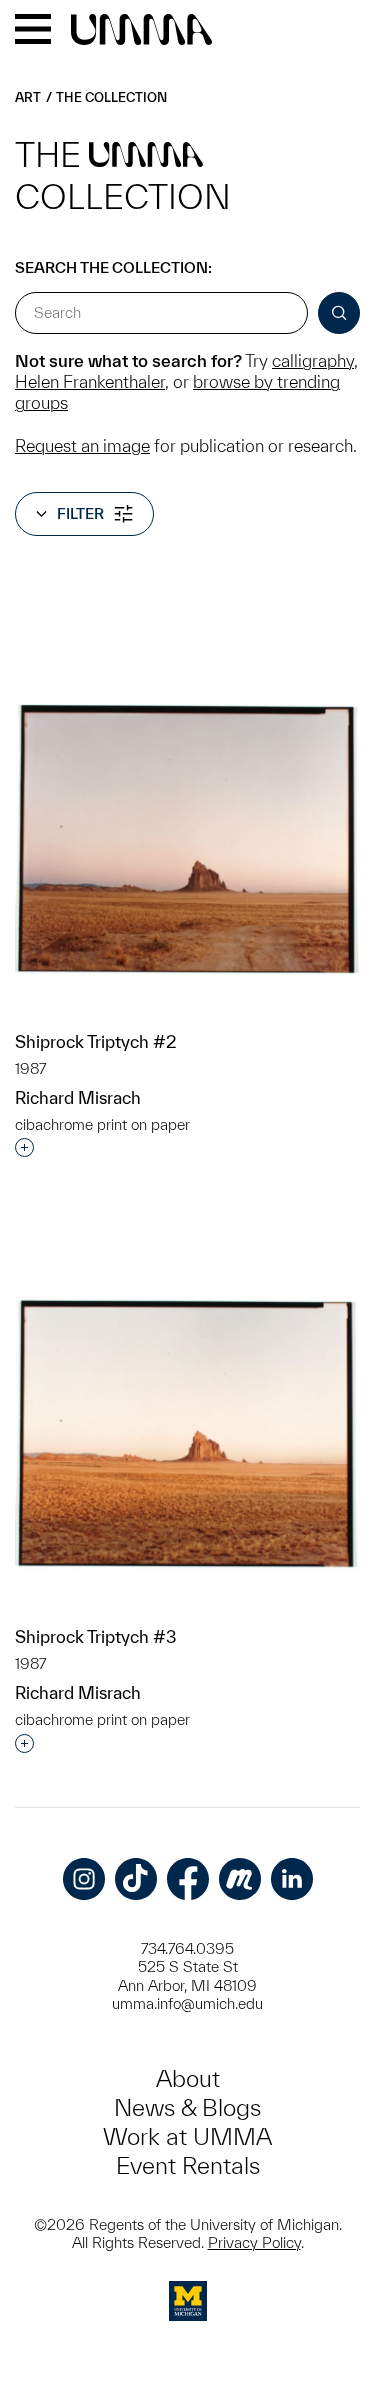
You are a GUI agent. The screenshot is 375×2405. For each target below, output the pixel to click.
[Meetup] (240, 1879)
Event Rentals (188, 2165)
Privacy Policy (254, 2242)
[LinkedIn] (292, 1879)
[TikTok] (136, 1879)
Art (28, 97)
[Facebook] (188, 1879)
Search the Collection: (113, 267)
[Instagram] (84, 1879)
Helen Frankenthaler (90, 381)
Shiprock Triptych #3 (95, 1636)
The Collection (111, 97)
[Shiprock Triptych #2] (187, 839)
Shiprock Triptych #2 (96, 1041)
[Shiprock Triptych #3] (187, 1434)
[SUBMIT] (339, 313)
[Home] (141, 31)
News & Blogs (187, 2107)
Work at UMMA (187, 2136)
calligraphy (313, 360)
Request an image (82, 445)
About (188, 2078)
